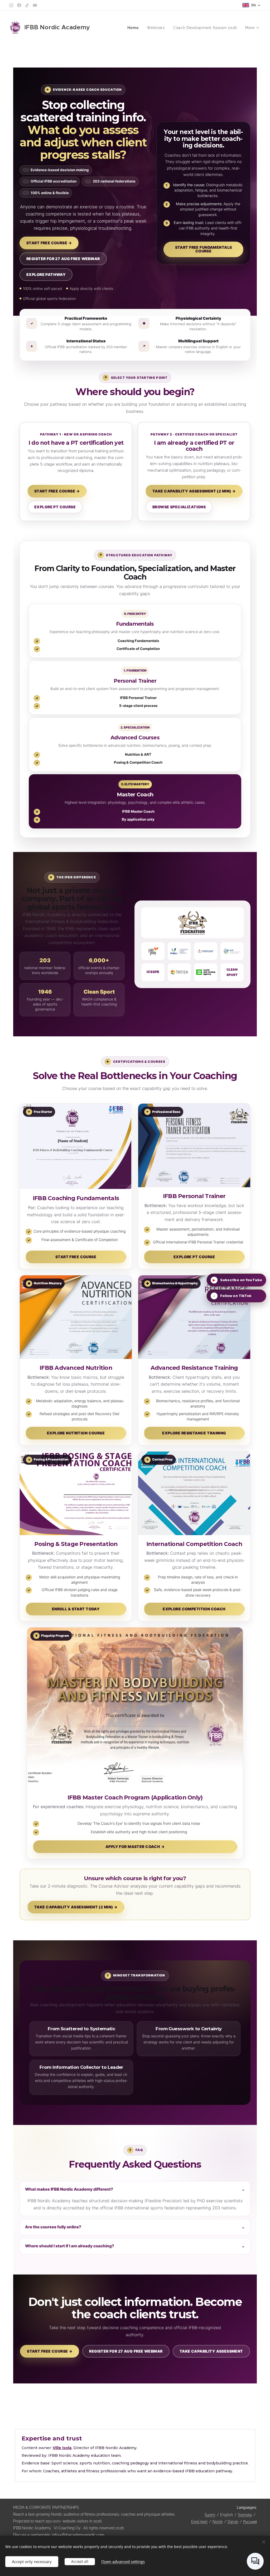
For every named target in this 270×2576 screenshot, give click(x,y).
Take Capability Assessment (211, 2351)
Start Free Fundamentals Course (204, 249)
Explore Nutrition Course (76, 1433)
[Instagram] (11, 5)
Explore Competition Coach (194, 1609)
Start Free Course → (49, 243)
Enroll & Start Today (76, 1609)
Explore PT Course (55, 507)
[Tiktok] (27, 5)
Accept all (80, 2561)
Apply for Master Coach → (135, 1847)
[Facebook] (19, 5)
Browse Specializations (179, 507)
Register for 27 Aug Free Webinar (63, 259)
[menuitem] (134, 28)
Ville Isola (62, 2448)
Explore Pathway (46, 274)
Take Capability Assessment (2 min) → (194, 491)
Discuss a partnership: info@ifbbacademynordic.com (59, 2535)
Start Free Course (76, 1257)
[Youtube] (35, 5)
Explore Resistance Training (194, 1433)
